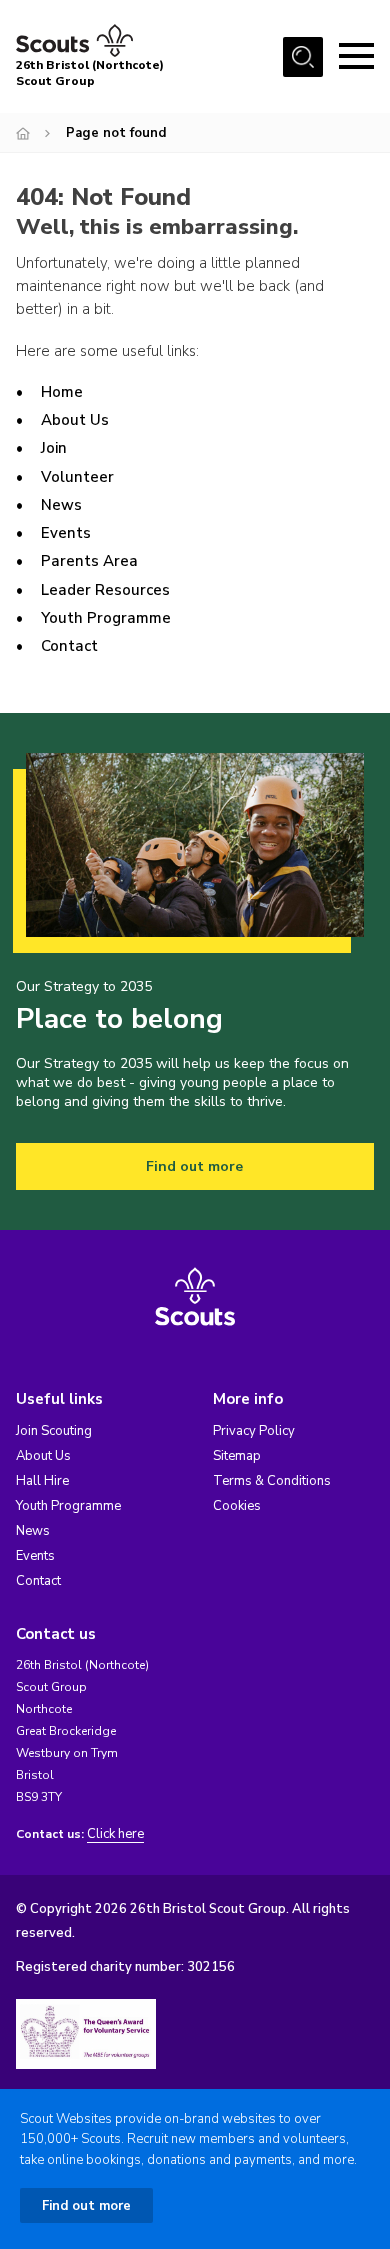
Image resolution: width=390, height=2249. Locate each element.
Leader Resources (105, 590)
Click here (115, 1834)
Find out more (194, 1166)
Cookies (237, 1506)
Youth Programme (106, 618)
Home (62, 392)
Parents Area (89, 561)
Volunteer (77, 477)
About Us (75, 420)
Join (54, 448)
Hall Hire (42, 1481)
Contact (69, 646)
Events (66, 533)
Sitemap (237, 1456)
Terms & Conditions (272, 1481)
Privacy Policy (254, 1431)
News (61, 505)
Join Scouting (54, 1431)
